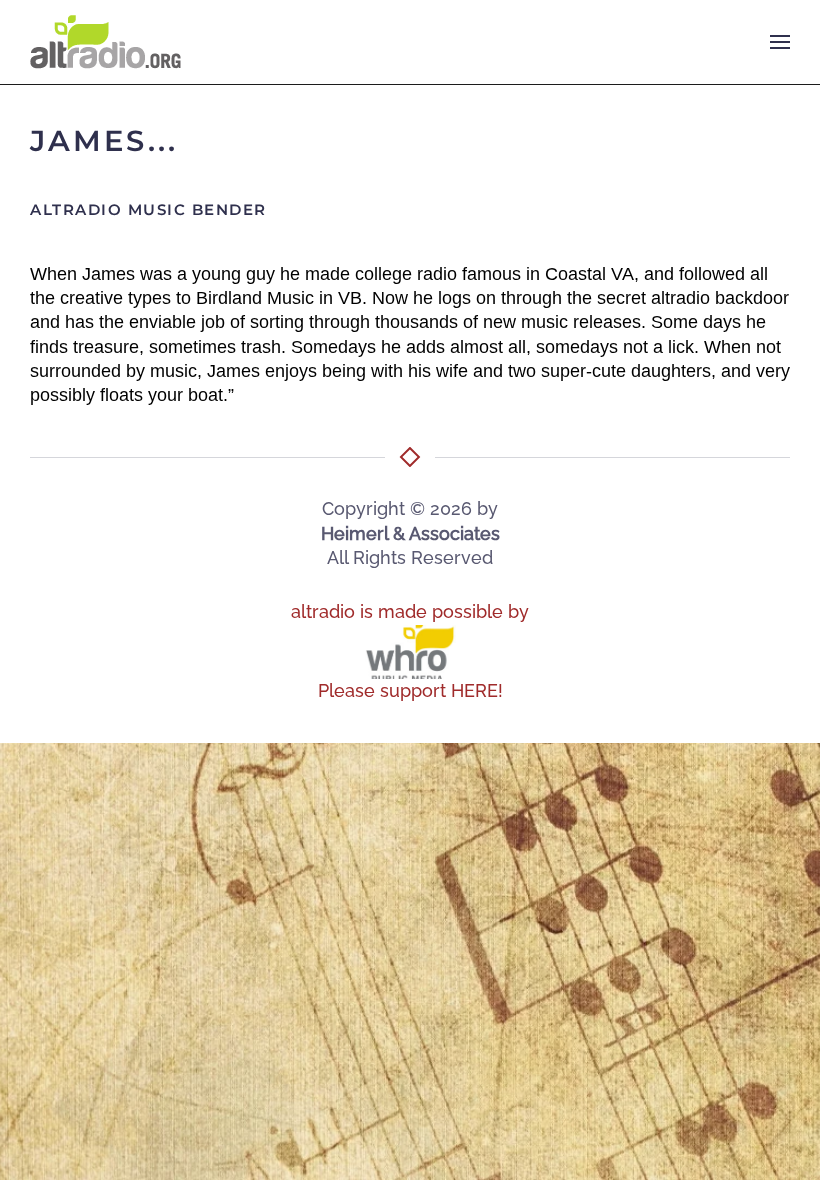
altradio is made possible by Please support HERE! (410, 650)
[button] (780, 42)
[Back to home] (105, 42)
